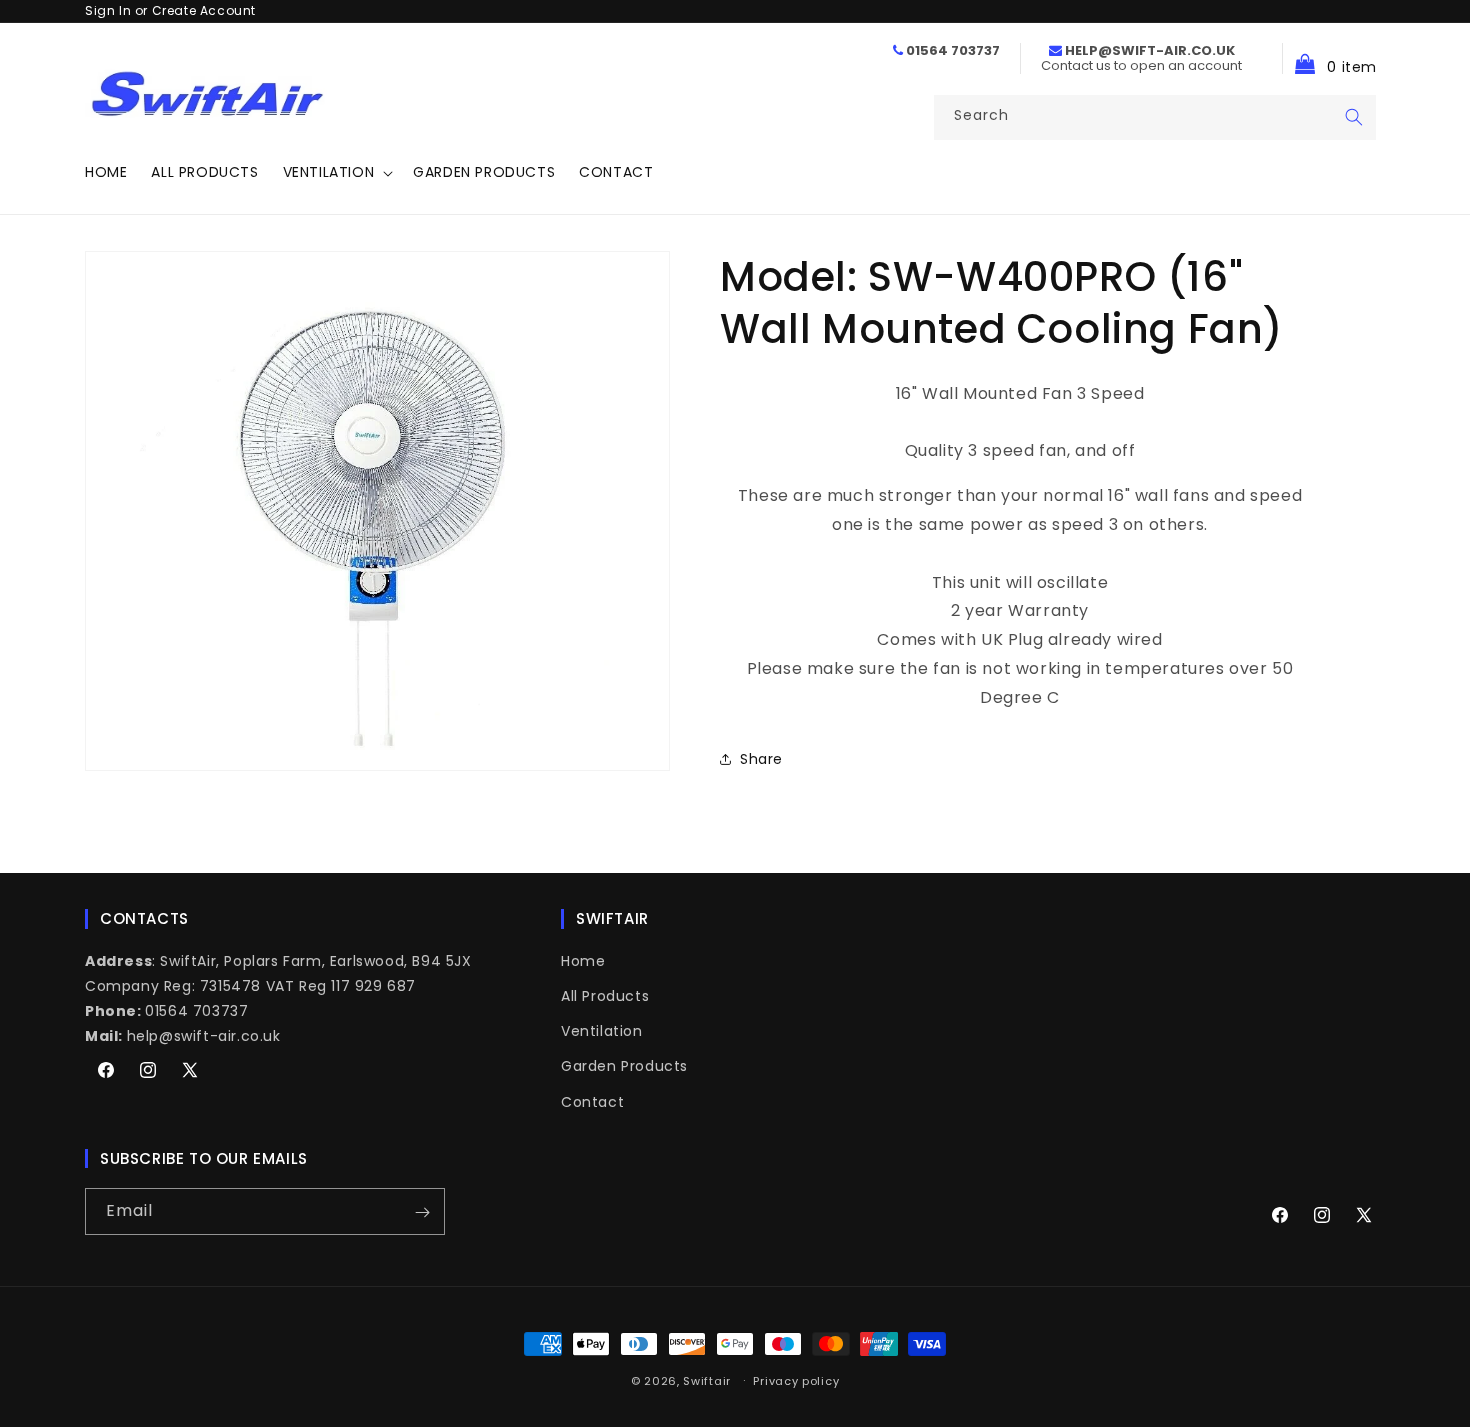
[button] (336, 172)
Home (583, 960)
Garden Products (624, 1066)
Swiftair (707, 1381)
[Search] (1354, 117)
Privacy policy (796, 1380)
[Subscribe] (422, 1212)
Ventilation (602, 1031)
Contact (592, 1101)
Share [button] (761, 759)
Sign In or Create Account (170, 10)
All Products (605, 995)
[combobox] (1155, 117)
